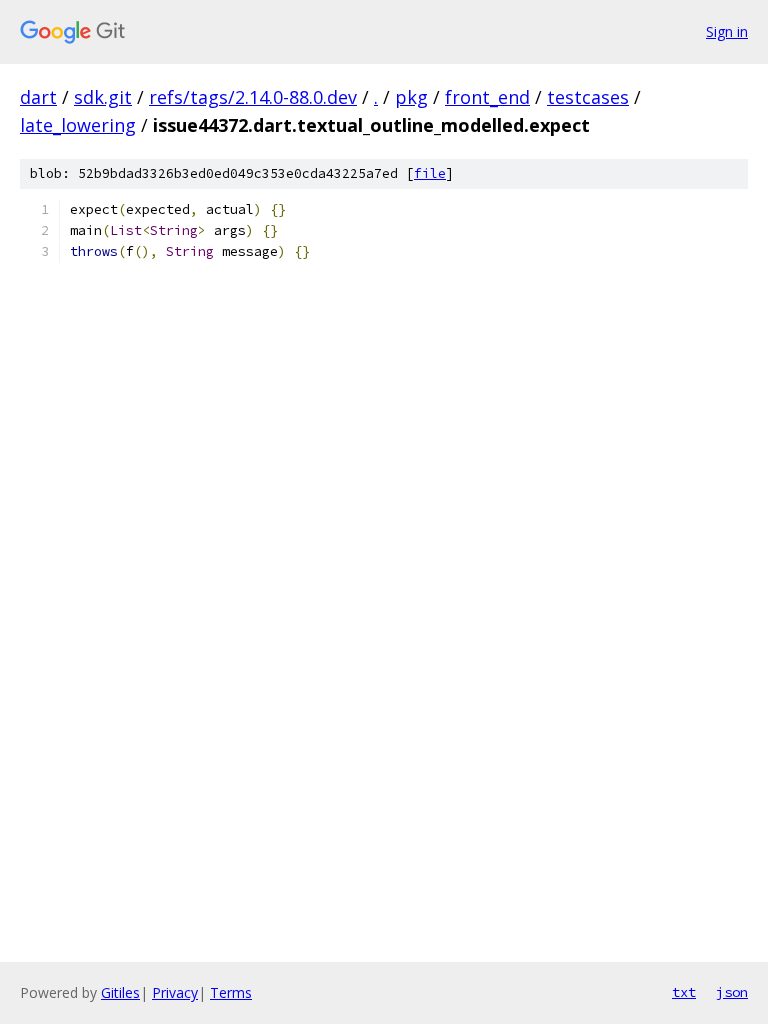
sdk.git (103, 97)
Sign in (727, 31)
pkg (411, 97)
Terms (231, 992)
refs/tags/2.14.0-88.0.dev (253, 97)
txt (684, 992)
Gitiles (120, 992)
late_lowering (78, 125)
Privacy (175, 992)
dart (38, 97)
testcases (588, 97)
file (430, 173)
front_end (487, 97)
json (732, 992)
